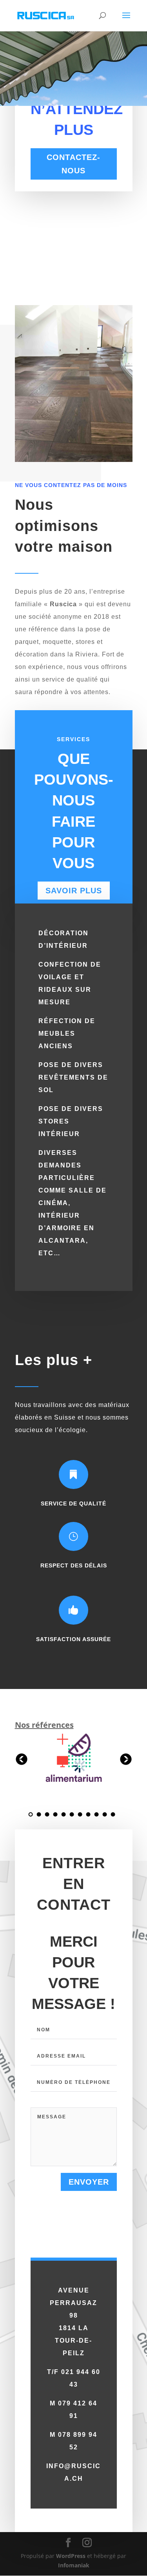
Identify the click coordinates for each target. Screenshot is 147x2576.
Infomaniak (74, 2565)
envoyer (89, 2182)
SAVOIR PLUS (74, 891)
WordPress (71, 2556)
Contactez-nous (73, 164)
